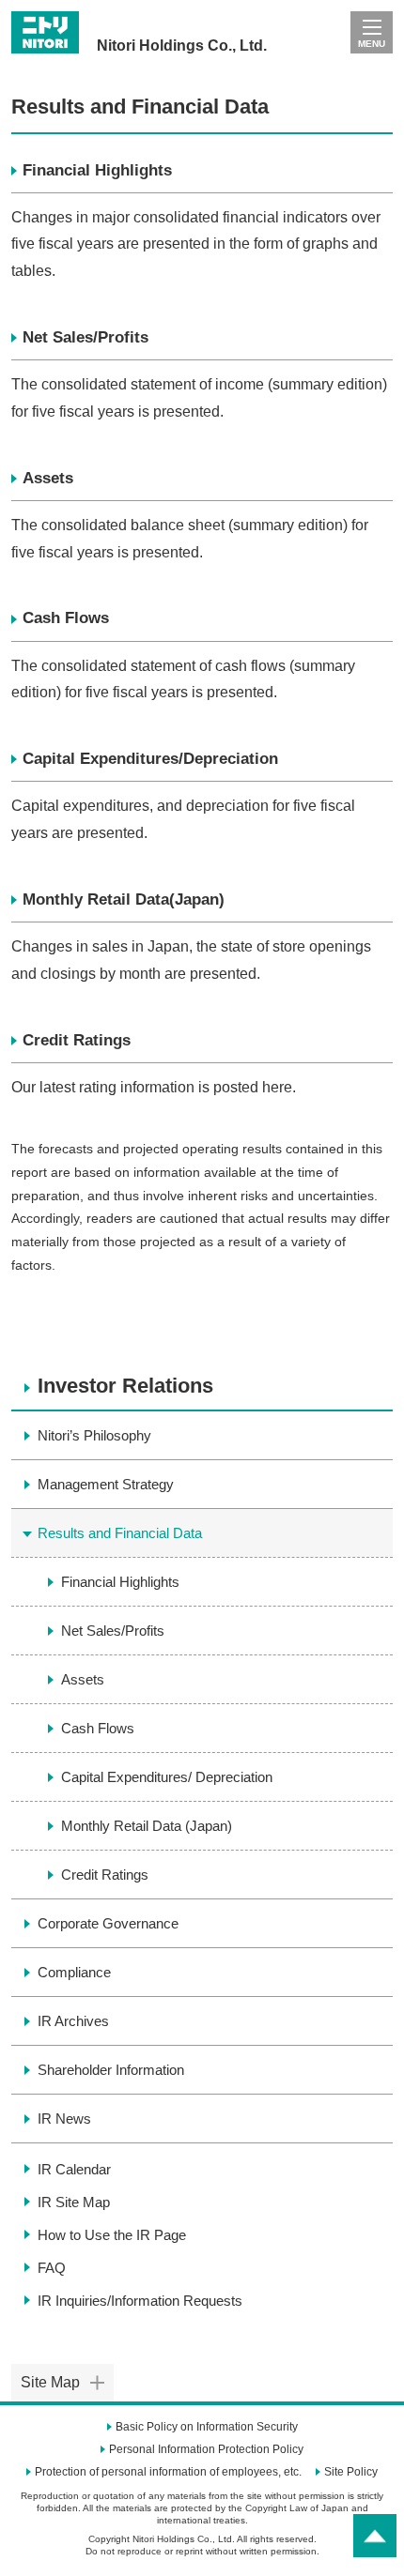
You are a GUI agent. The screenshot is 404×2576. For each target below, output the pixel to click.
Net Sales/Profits (85, 337)
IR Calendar (74, 2169)
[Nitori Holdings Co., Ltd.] (139, 18)
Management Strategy (106, 1484)
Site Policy (351, 2472)
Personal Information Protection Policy (206, 2449)
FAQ (52, 2268)
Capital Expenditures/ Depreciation (167, 1777)
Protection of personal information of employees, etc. (168, 2472)
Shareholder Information (111, 2070)
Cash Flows (66, 618)
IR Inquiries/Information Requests (140, 2301)
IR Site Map (74, 2202)
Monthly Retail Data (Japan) (147, 1826)
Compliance (74, 1972)
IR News (64, 2119)
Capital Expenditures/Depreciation (150, 759)
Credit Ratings (77, 1040)
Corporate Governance (108, 1923)
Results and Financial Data (120, 1533)
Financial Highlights (97, 170)
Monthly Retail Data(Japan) (124, 899)
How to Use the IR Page (112, 2235)
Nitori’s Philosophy (94, 1435)
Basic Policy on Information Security (207, 2427)
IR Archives (73, 2021)
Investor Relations (125, 1386)
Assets (48, 478)
